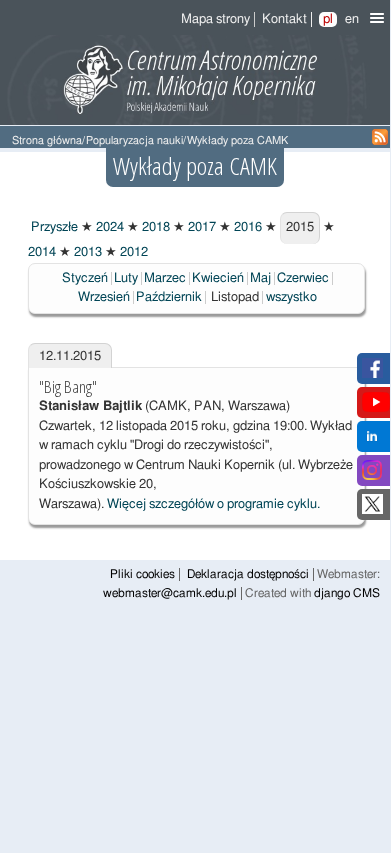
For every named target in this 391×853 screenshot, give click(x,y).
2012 (132, 252)
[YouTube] (376, 408)
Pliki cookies (142, 574)
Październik (169, 297)
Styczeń (85, 278)
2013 (86, 252)
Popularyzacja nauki (134, 140)
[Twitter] (372, 510)
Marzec (165, 278)
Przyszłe (53, 227)
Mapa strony (215, 19)
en (352, 19)
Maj (260, 278)
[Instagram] (372, 476)
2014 (42, 252)
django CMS (347, 593)
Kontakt (284, 19)
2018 (154, 227)
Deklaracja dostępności (248, 574)
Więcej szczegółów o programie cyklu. (213, 504)
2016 (246, 227)
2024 (108, 227)
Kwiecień (218, 278)
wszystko (291, 297)
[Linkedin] (372, 442)
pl (328, 19)
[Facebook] (372, 374)
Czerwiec (303, 278)
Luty (126, 278)
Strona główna (47, 140)
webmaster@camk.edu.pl (170, 593)
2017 (200, 227)
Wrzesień (104, 297)
